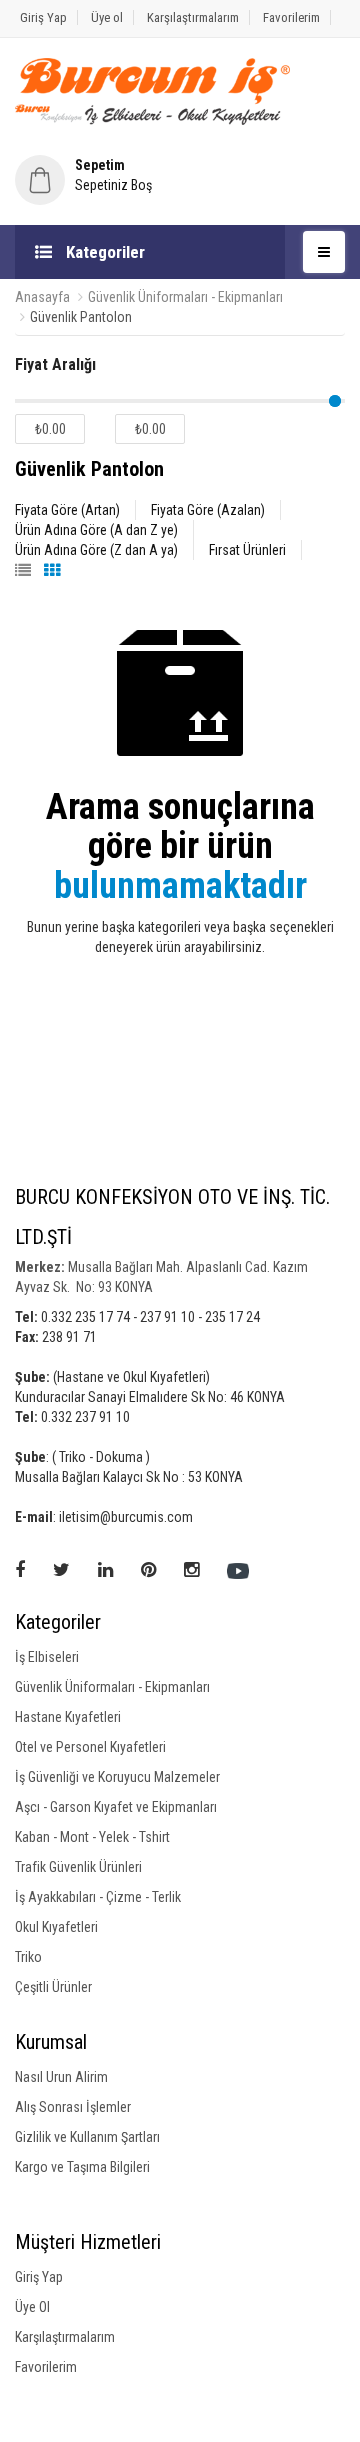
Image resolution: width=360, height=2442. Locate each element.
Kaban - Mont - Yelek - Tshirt (92, 1837)
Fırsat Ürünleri (247, 550)
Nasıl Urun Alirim (61, 2077)
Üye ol (107, 17)
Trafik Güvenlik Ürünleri (78, 1867)
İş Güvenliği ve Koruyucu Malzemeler (117, 1777)
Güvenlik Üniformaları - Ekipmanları (185, 297)
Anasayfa (42, 297)
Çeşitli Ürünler (53, 1987)
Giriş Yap (43, 17)
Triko (28, 1957)
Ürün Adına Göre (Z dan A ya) (96, 550)
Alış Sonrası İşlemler (73, 2107)
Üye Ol (32, 2307)
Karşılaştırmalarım (193, 17)
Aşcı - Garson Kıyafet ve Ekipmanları (116, 1807)
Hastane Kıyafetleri (68, 1717)
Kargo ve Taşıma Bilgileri (82, 2167)
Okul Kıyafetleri (56, 1927)
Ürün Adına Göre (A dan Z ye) (96, 530)
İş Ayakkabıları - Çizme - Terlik (98, 1897)
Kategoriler (103, 252)
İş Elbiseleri (47, 1657)
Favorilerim (291, 17)
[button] (180, 175)
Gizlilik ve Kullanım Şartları (87, 2137)
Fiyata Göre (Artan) (67, 510)
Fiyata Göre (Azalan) (208, 510)
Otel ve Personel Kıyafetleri (90, 1747)
